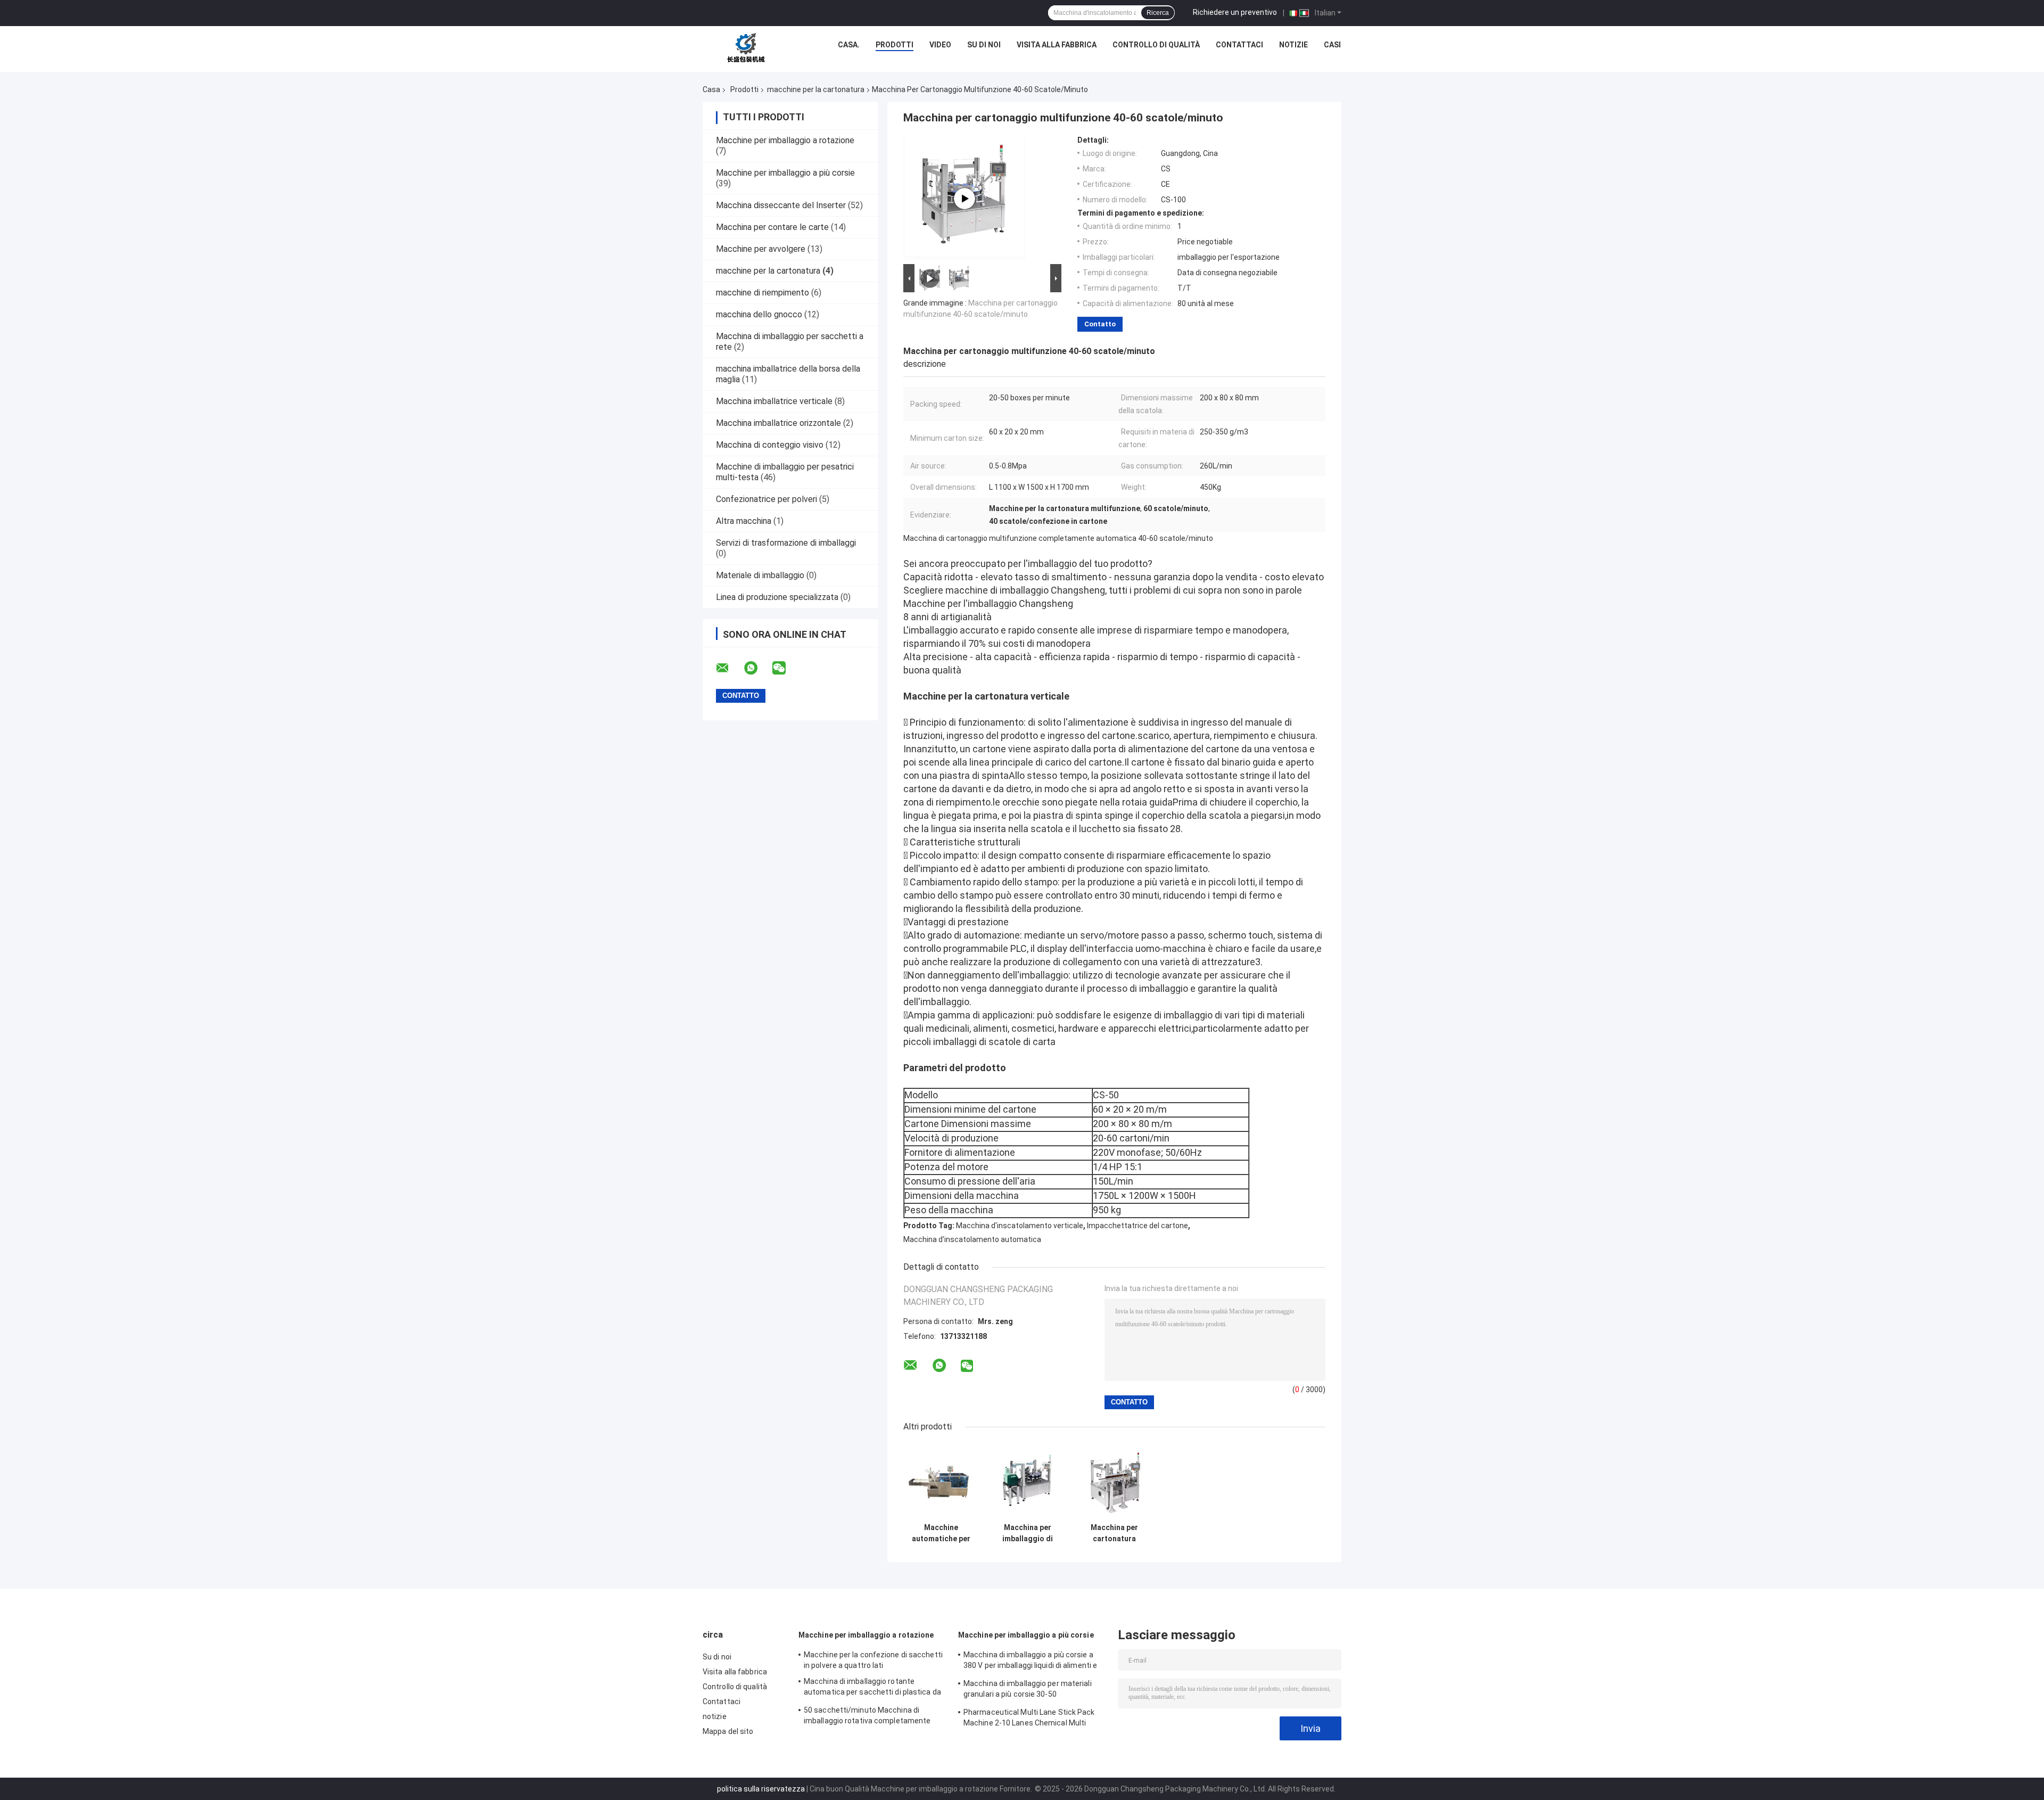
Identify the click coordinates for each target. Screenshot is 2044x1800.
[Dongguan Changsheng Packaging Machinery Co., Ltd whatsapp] (757, 668)
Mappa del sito (728, 1731)
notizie (1293, 45)
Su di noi (984, 45)
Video (940, 45)
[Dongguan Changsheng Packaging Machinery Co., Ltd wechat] (786, 668)
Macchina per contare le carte (772, 227)
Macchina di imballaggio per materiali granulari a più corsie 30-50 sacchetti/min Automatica (1028, 1690)
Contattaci (1239, 45)
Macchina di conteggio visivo (770, 445)
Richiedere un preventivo (1235, 12)
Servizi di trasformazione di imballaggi (786, 543)
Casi (1332, 45)
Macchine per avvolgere (761, 249)
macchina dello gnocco (759, 314)
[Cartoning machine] (965, 199)
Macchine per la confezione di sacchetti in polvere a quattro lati (873, 1660)
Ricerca (1158, 13)
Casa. (849, 45)
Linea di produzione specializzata (777, 597)
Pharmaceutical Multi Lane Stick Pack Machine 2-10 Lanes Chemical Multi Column (1029, 1719)
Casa (711, 89)
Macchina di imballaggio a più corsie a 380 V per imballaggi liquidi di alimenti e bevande (1030, 1662)
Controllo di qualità (1156, 45)
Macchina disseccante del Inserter (781, 205)
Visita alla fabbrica (1057, 45)
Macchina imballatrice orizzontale (778, 423)
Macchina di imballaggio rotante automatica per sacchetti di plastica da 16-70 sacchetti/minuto (872, 1688)
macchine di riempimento (763, 293)
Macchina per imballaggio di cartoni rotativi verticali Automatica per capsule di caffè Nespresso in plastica (1028, 1533)
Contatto (1100, 324)
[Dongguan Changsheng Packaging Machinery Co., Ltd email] (729, 668)
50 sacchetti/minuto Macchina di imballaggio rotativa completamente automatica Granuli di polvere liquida (867, 1717)
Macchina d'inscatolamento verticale (1020, 1226)
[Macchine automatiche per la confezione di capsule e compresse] (941, 1480)
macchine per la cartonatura (816, 89)
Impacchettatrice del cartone (1138, 1226)
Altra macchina (744, 521)
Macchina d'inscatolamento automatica (972, 1239)
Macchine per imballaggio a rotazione (785, 140)
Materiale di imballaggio (760, 575)
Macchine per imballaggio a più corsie (785, 173)
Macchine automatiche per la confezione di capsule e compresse (941, 1533)
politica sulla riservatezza (761, 1789)
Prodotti (895, 45)
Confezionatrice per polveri (767, 499)
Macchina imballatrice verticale (774, 401)
